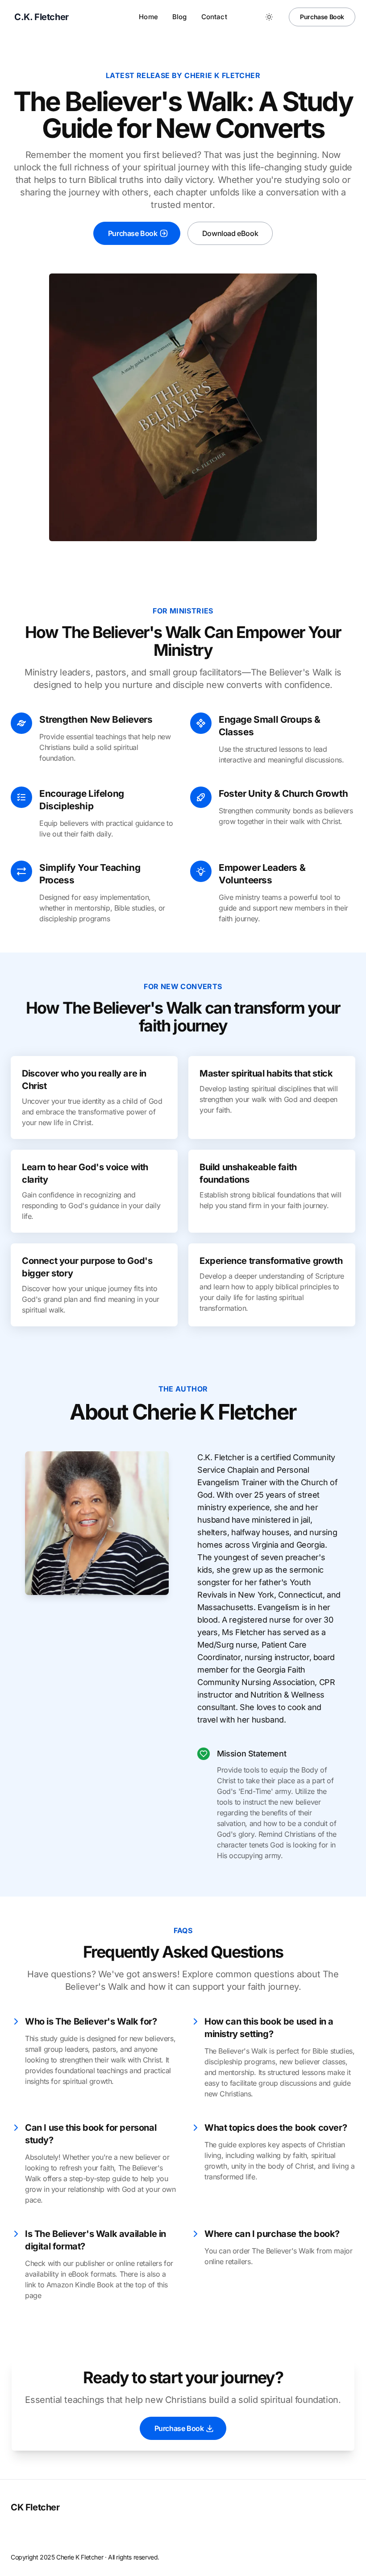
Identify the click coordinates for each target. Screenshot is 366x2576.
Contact (214, 17)
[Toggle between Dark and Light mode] (269, 17)
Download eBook (230, 233)
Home (148, 17)
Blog (180, 17)
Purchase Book (322, 17)
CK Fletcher (35, 2507)
